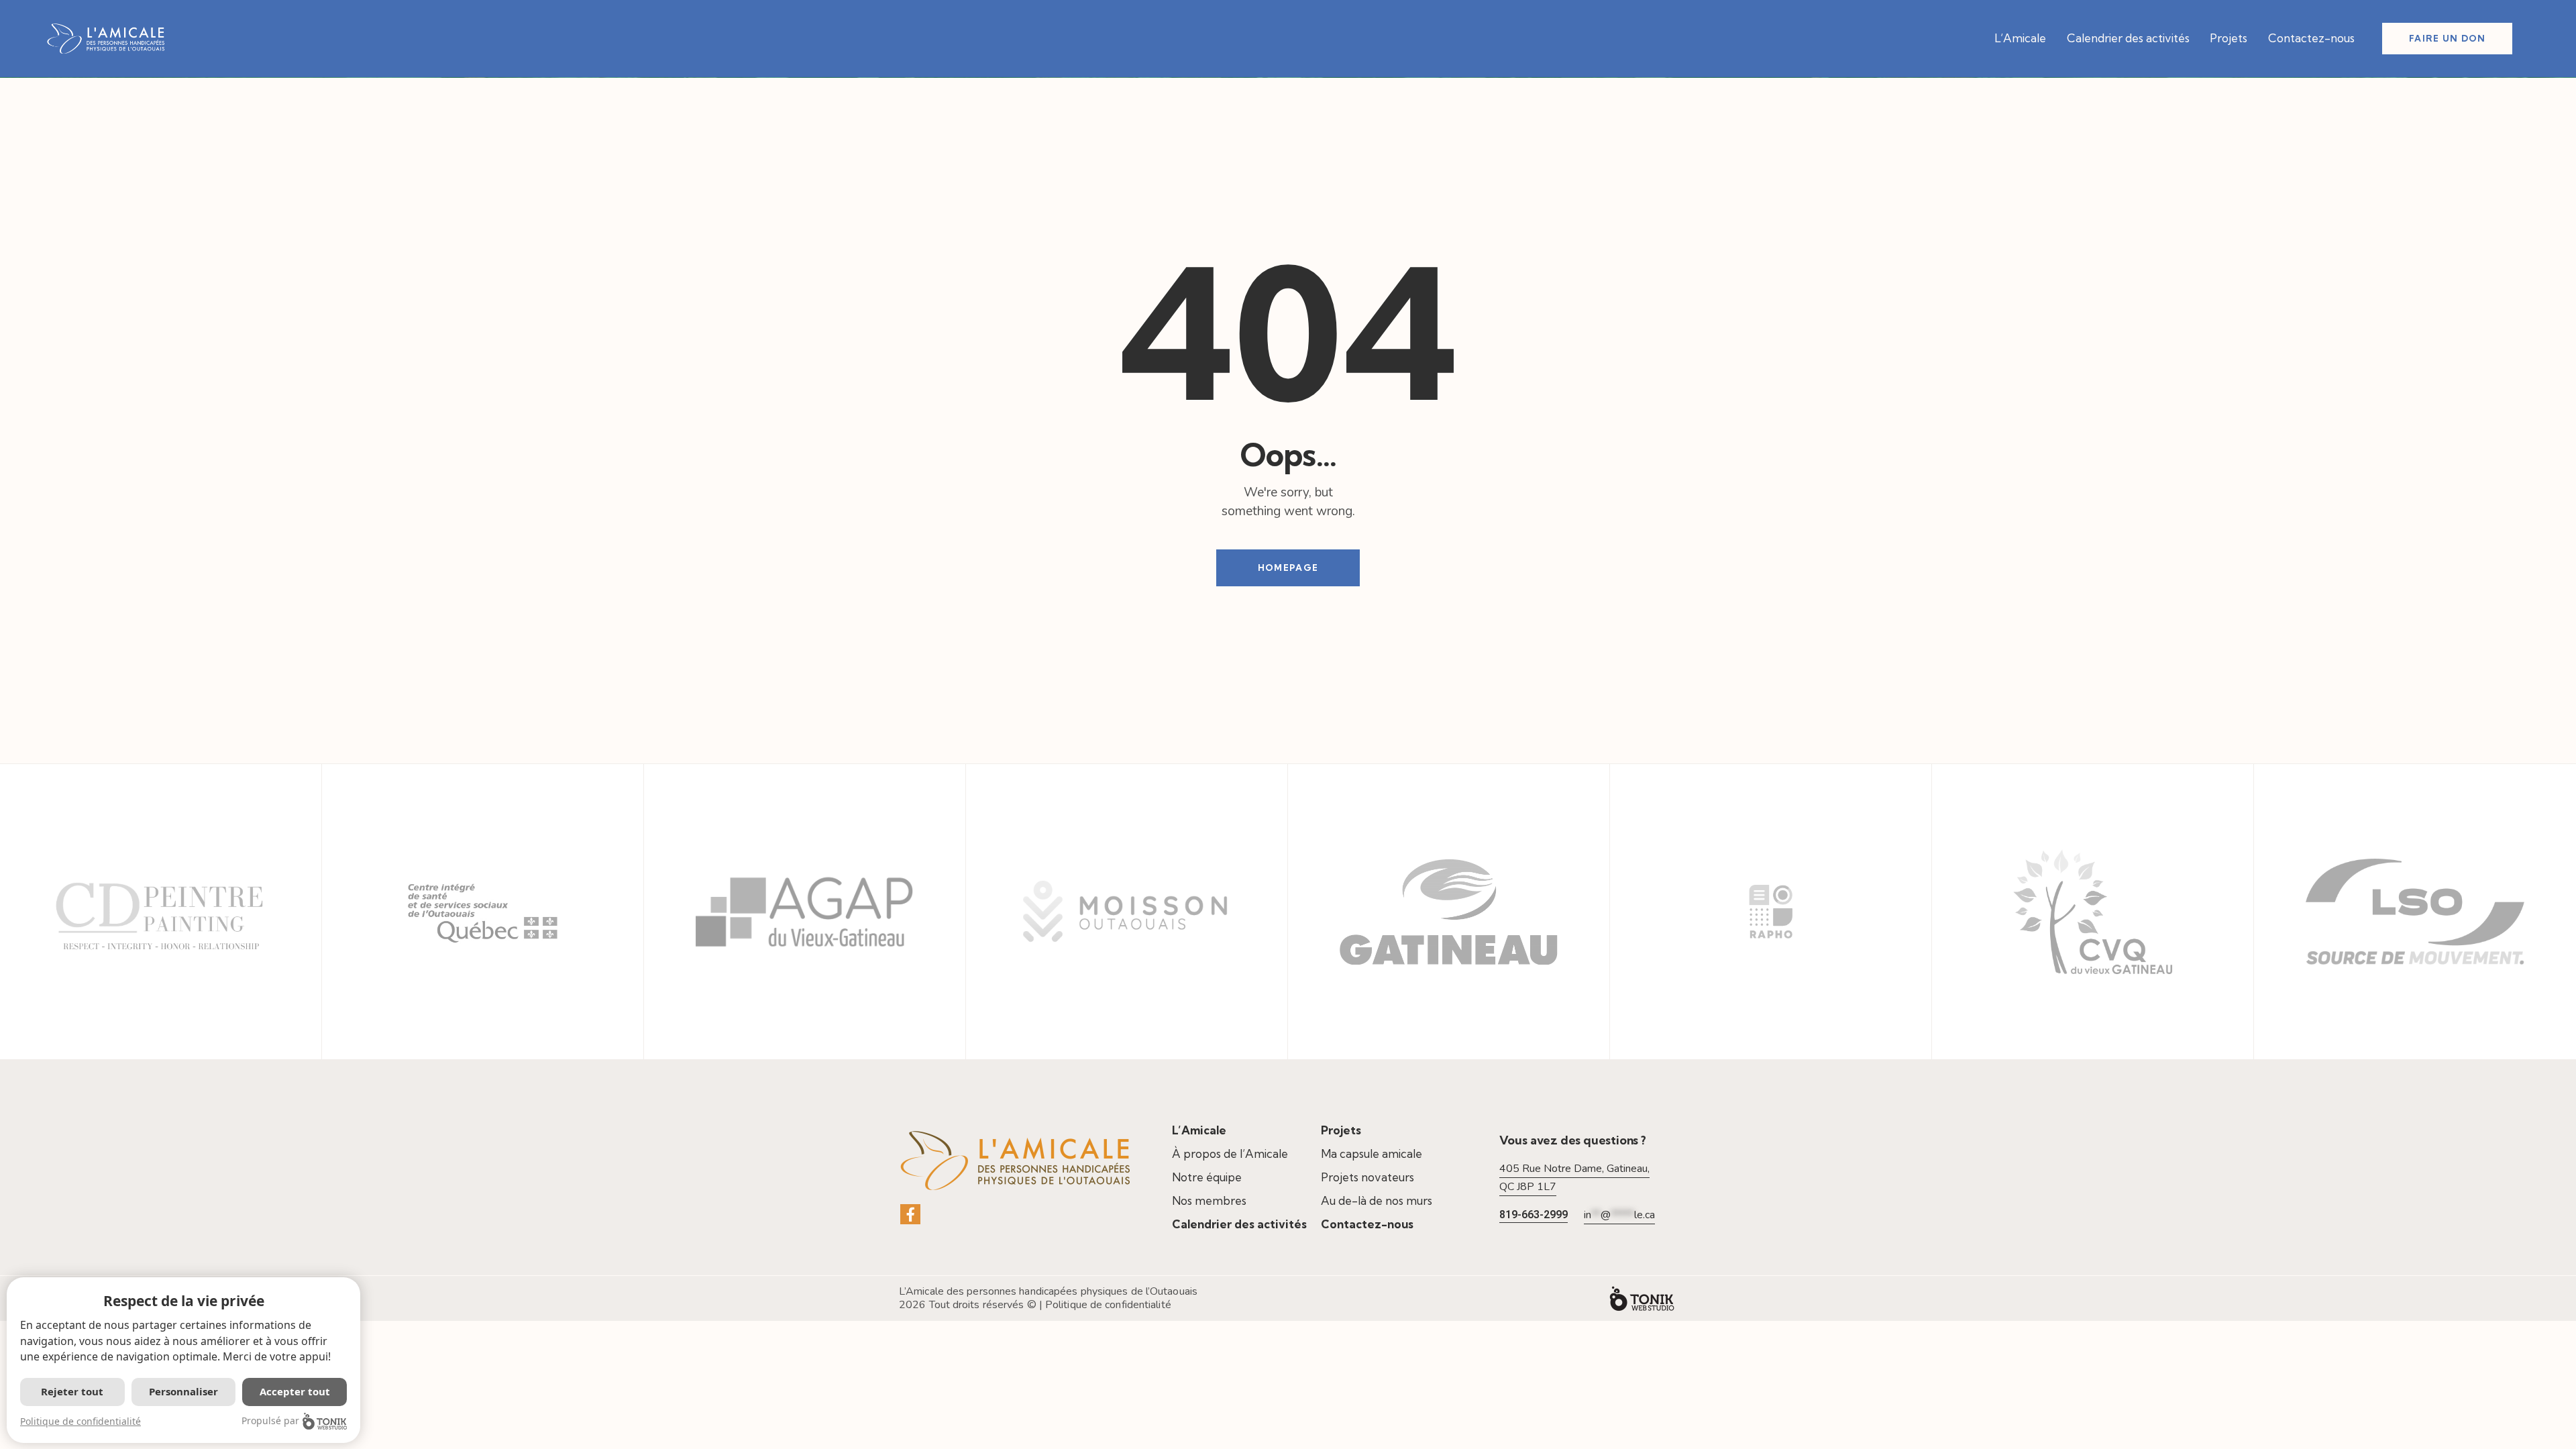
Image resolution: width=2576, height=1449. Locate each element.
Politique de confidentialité (1108, 1305)
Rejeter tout (72, 1391)
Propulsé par (270, 1420)
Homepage (1288, 568)
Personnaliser (183, 1391)
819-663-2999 (1534, 1215)
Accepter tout (295, 1391)
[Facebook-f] (910, 1214)
